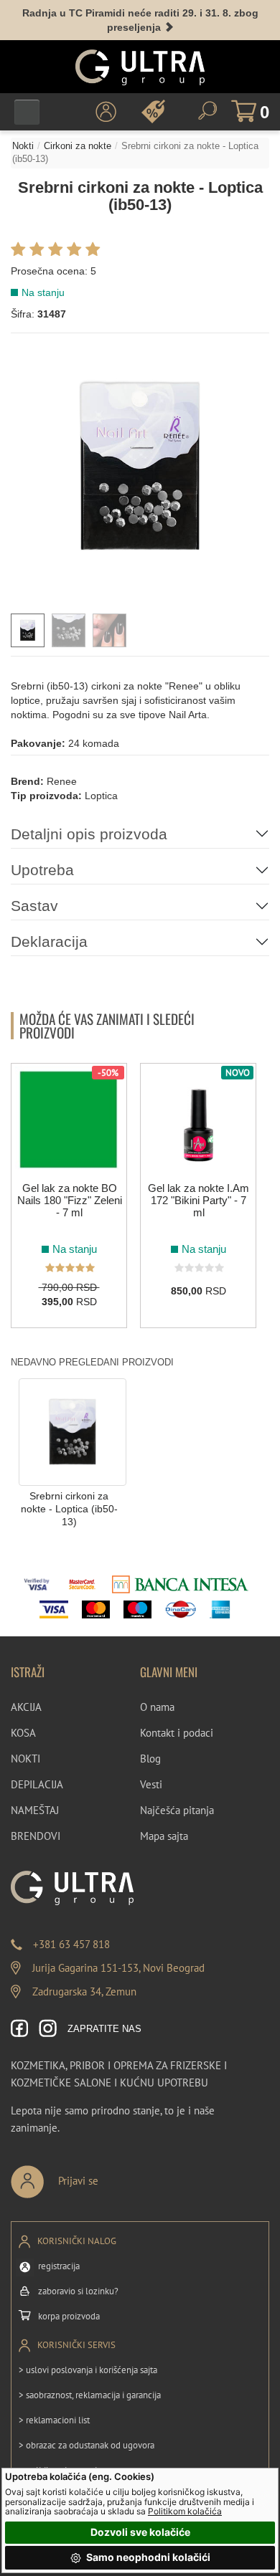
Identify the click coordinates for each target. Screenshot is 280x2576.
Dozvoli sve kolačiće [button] (140, 2532)
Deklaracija (49, 941)
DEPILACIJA (37, 1784)
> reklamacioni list (54, 2420)
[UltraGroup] (140, 67)
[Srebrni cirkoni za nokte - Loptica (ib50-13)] (73, 1431)
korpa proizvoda (69, 2316)
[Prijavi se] (102, 2176)
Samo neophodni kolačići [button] (147, 2557)
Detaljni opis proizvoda (89, 834)
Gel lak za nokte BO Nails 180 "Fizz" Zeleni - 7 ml (70, 1200)
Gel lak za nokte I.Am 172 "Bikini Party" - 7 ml (199, 1200)
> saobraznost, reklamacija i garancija (90, 2395)
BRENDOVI (36, 1836)
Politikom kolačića (185, 2511)
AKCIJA (26, 1707)
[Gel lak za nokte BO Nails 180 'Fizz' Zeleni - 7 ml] (69, 1120)
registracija (59, 2266)
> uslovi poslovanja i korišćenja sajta (88, 2370)
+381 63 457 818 (71, 1944)
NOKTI (25, 1759)
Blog (150, 1759)
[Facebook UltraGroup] (20, 2029)
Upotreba (42, 870)
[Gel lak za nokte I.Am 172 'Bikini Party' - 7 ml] (198, 1120)
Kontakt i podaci (177, 1733)
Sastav (34, 906)
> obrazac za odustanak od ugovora (87, 2445)
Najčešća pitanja (177, 1810)
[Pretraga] (207, 111)
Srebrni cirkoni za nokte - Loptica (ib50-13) (69, 1509)
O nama (157, 1707)
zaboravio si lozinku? (78, 2291)
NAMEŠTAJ (35, 1810)
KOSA (23, 1733)
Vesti (151, 1784)
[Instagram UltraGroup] (48, 2029)
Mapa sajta (164, 1836)
